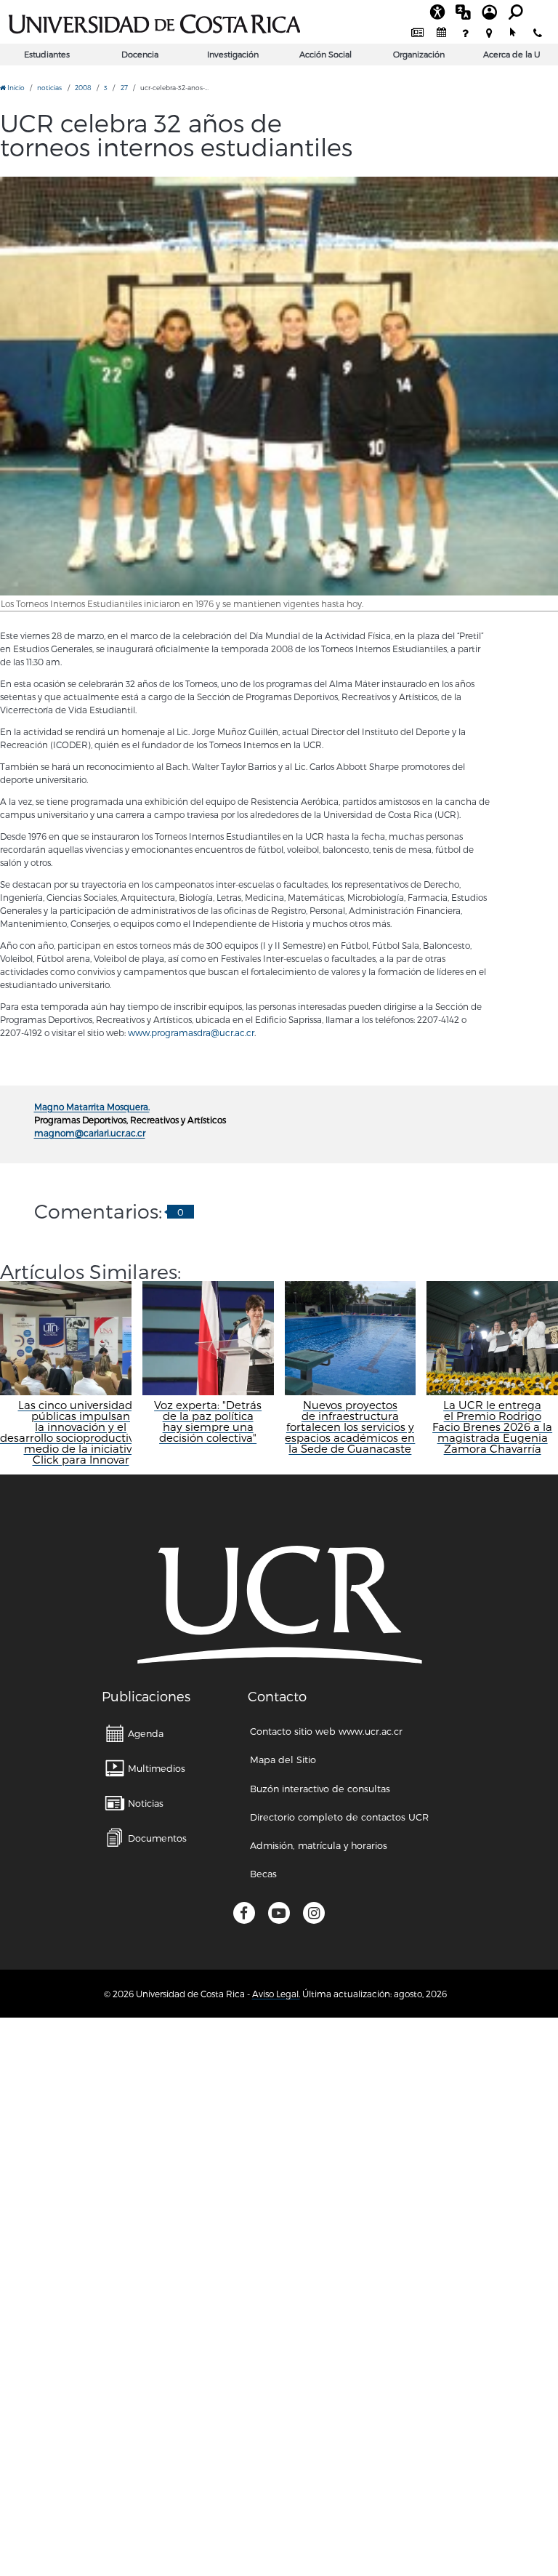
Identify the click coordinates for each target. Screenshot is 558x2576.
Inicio (15, 88)
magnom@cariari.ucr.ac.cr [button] (90, 1133)
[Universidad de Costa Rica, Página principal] (154, 22)
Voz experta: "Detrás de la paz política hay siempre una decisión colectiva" (208, 1421)
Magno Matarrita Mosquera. (92, 1107)
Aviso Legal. (276, 1994)
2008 (83, 88)
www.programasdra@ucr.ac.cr (191, 1032)
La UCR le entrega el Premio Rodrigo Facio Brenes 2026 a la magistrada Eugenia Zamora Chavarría (492, 1427)
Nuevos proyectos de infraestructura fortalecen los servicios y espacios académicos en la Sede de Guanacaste (350, 1427)
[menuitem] (417, 33)
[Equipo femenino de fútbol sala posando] (279, 386)
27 (124, 88)
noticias (49, 88)
